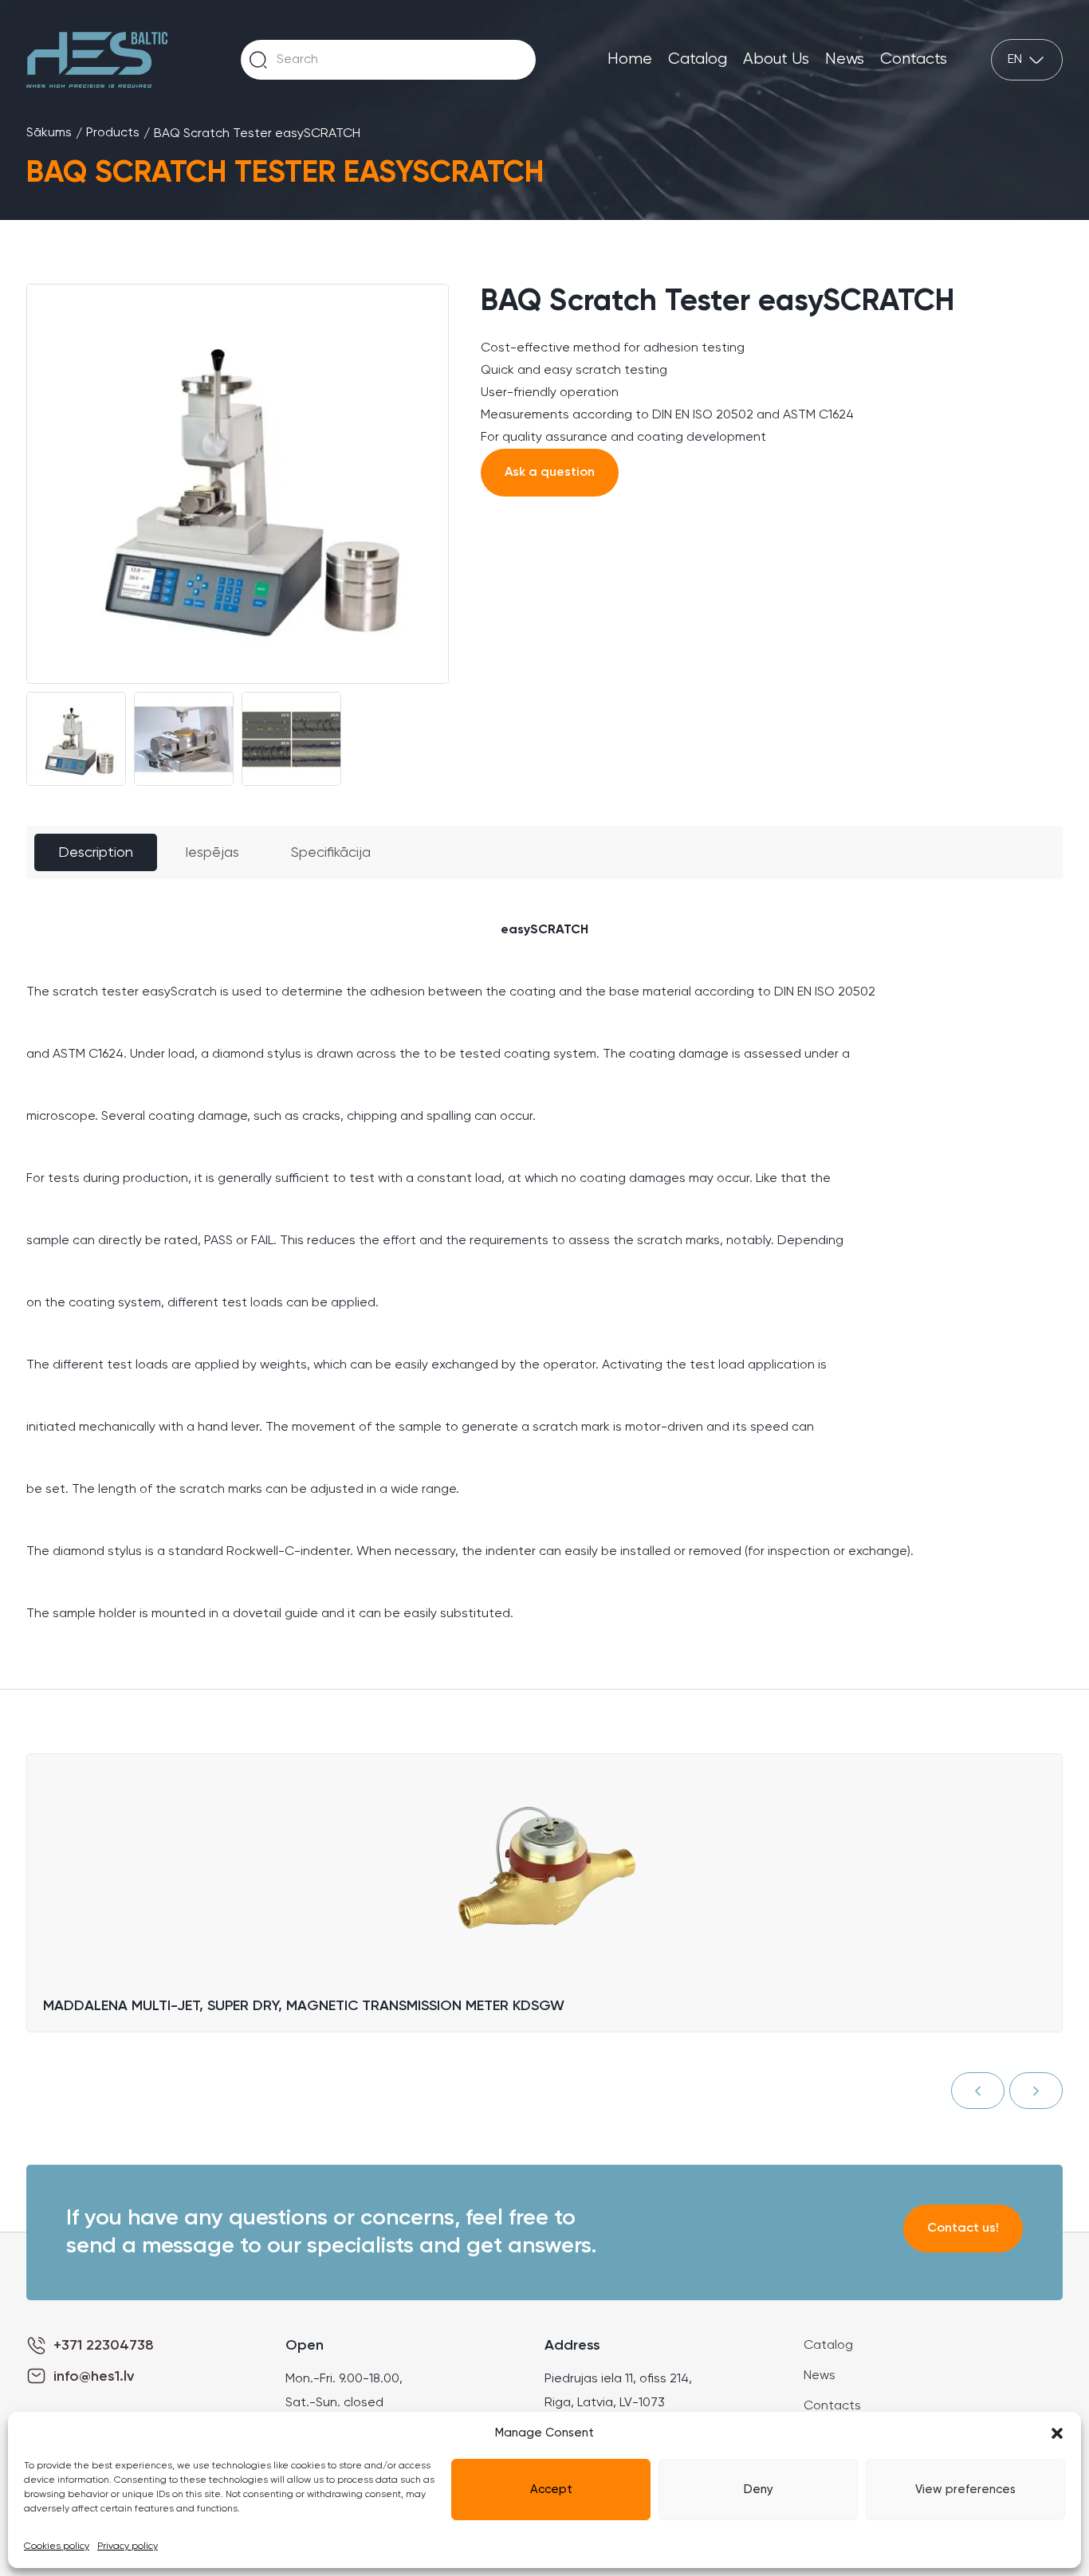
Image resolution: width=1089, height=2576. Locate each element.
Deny (759, 2490)
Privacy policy (128, 2547)
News (845, 59)
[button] (1057, 2433)
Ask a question (550, 473)
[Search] (258, 60)
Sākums (49, 133)
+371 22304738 (104, 2346)
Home (630, 59)
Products (113, 133)
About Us (776, 59)
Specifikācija (331, 853)
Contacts (914, 59)
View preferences (965, 2490)
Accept (551, 2490)
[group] (238, 484)
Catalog (698, 59)
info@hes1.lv (94, 2377)
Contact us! (963, 2228)
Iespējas (212, 853)
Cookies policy (57, 2547)
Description (96, 853)
